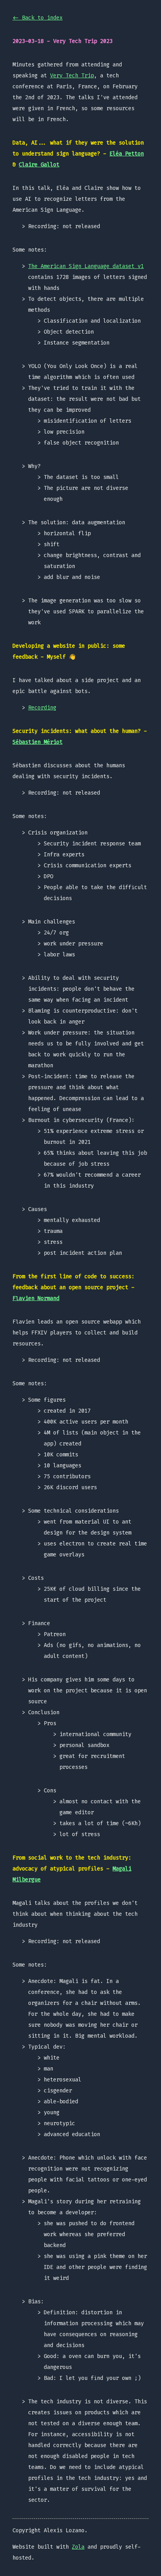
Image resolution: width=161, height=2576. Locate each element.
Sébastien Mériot (38, 742)
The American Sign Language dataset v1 (86, 266)
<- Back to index (38, 18)
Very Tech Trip (72, 76)
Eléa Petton (127, 154)
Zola (78, 2547)
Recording (42, 708)
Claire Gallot (39, 165)
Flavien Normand (36, 1298)
